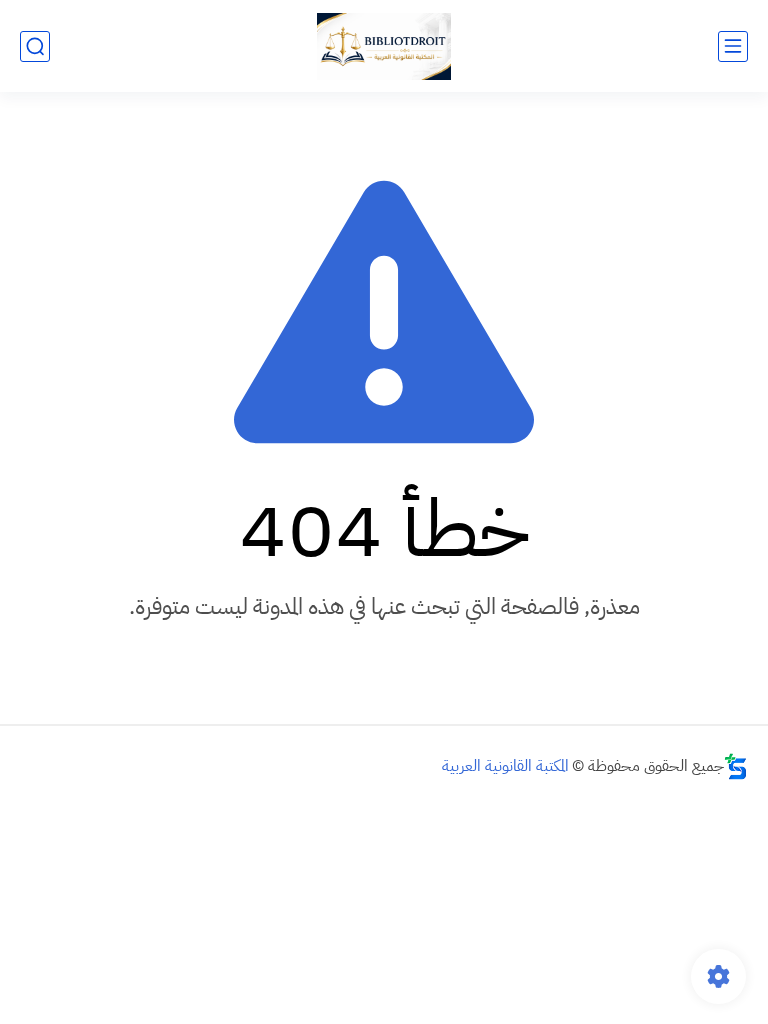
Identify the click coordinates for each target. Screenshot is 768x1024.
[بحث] (35, 46)
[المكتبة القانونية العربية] (384, 46)
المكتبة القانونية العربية (505, 766)
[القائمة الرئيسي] (733, 46)
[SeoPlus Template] (736, 766)
